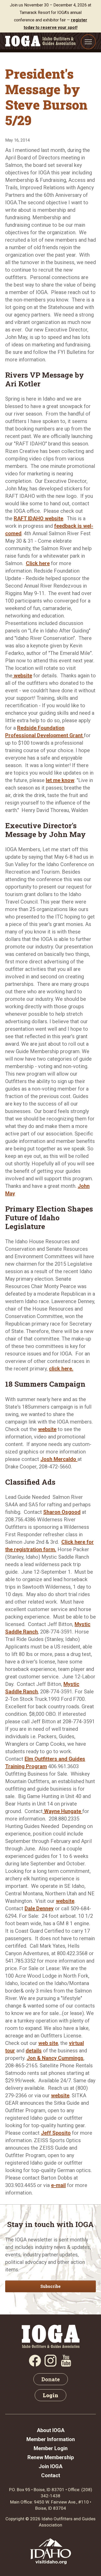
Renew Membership (51, 2457)
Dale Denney (39, 1908)
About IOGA (51, 2430)
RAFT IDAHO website (38, 518)
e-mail (58, 2185)
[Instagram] (51, 2365)
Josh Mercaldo (59, 1459)
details (34, 2051)
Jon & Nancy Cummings (55, 2058)
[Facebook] (35, 2365)
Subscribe (51, 2286)
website (22, 676)
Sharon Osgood (62, 1512)
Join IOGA (51, 2466)
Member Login (51, 2448)
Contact (51, 2475)
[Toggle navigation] (88, 42)
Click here (38, 563)
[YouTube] (66, 2365)
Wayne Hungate (63, 1811)
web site (48, 2043)
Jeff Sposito (56, 2133)
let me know (60, 780)
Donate (51, 2379)
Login (51, 2395)
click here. (61, 1369)
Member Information (51, 2439)
